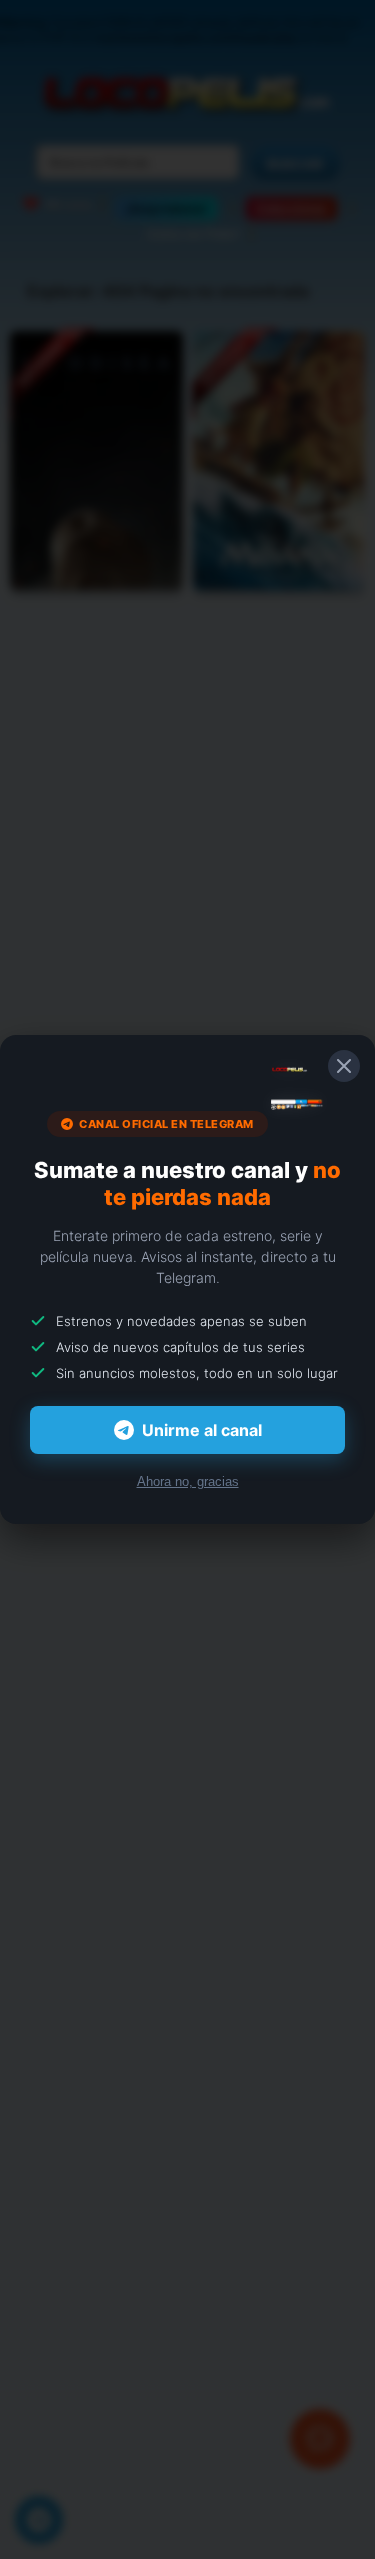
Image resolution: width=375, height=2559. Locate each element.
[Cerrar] (344, 1066)
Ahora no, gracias (188, 1481)
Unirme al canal (202, 1430)
